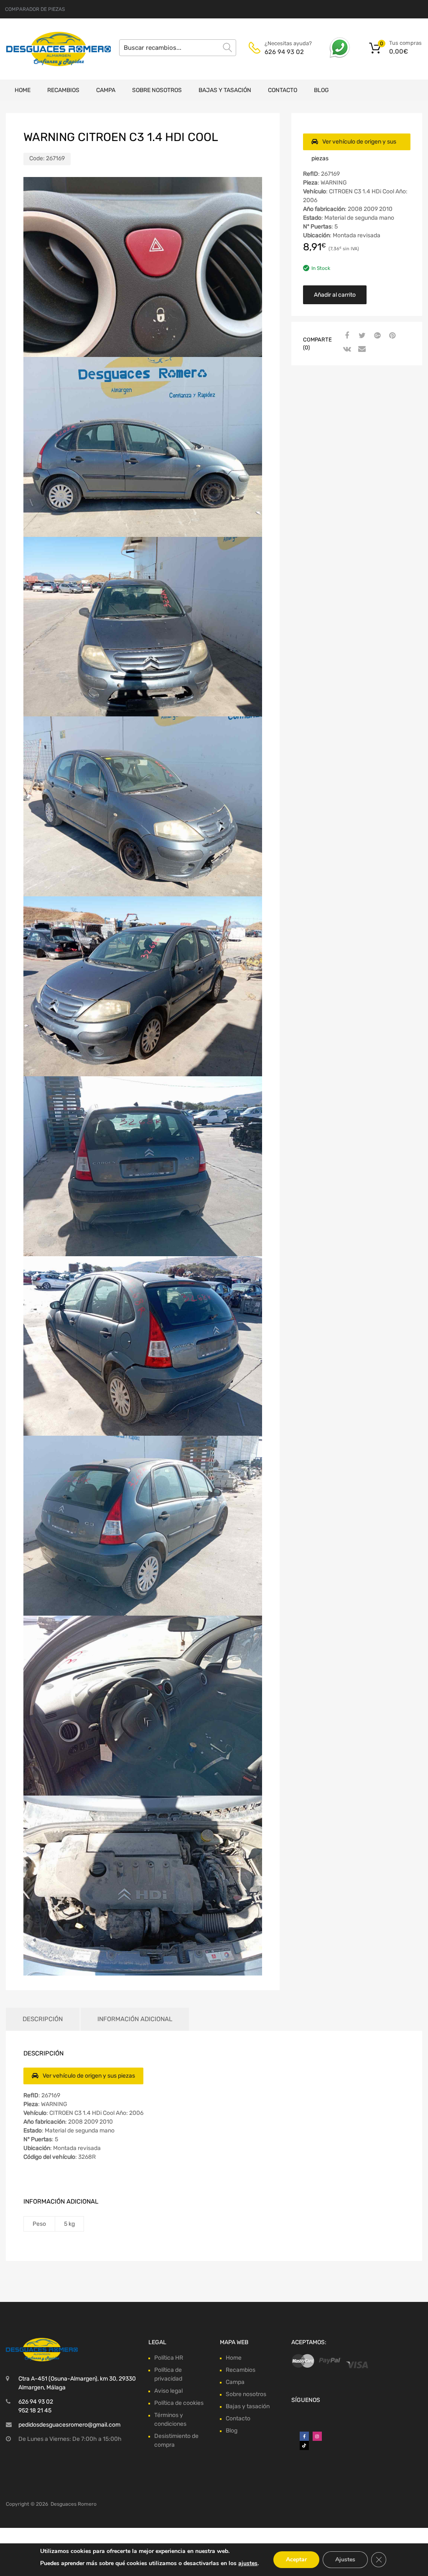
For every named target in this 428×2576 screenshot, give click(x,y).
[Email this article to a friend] (361, 349)
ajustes (248, 2563)
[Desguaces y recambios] (42, 49)
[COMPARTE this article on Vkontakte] (346, 349)
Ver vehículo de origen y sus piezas (354, 144)
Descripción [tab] (43, 2019)
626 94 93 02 (284, 52)
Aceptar (296, 2559)
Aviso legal (168, 2391)
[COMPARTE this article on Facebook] (346, 336)
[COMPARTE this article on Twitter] (361, 336)
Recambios (63, 90)
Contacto (283, 90)
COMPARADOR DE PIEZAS (35, 9)
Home (23, 90)
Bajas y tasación (225, 90)
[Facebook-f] (304, 2436)
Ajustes (345, 2559)
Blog (321, 90)
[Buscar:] (178, 48)
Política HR (169, 2358)
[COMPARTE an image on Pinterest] (391, 336)
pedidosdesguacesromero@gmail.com (69, 2425)
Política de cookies (179, 2403)
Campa (106, 90)
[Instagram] (317, 2436)
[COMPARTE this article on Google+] (376, 336)
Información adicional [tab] (135, 2019)
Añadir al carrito (335, 295)
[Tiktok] (304, 2445)
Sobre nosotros (157, 90)
